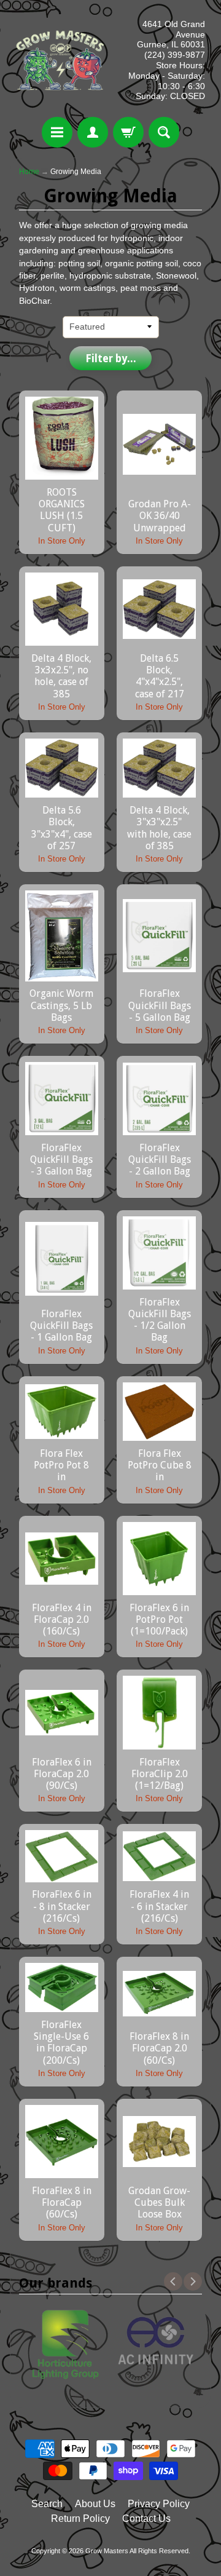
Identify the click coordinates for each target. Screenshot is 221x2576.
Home (29, 172)
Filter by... (111, 359)
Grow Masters (107, 2551)
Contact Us (146, 2519)
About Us (95, 2504)
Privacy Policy (159, 2504)
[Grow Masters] (60, 60)
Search (47, 2504)
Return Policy (80, 2519)
